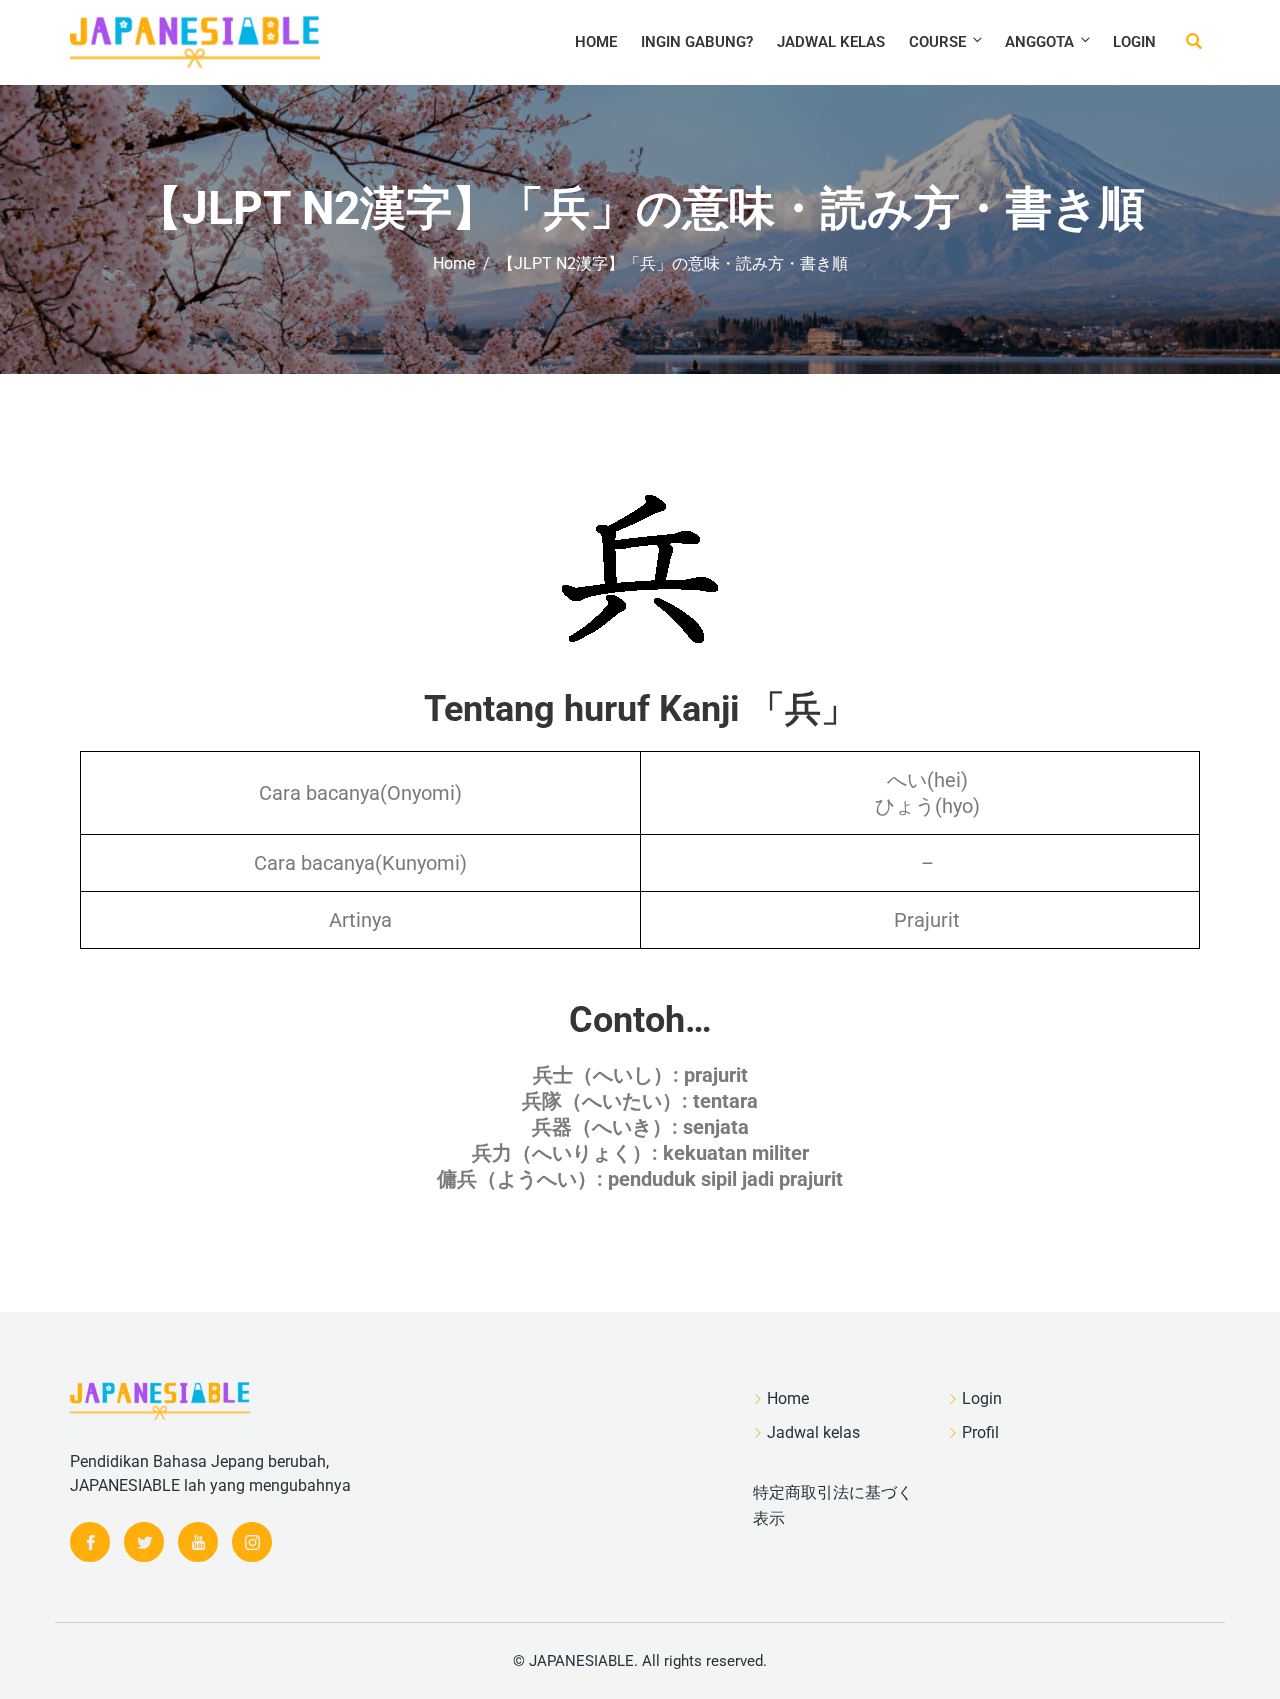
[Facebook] (90, 1542)
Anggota (1039, 42)
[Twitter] (144, 1542)
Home (596, 42)
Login (1134, 42)
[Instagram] (252, 1542)
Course (937, 42)
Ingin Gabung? (697, 42)
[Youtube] (198, 1542)
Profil (980, 1432)
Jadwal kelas (831, 42)
